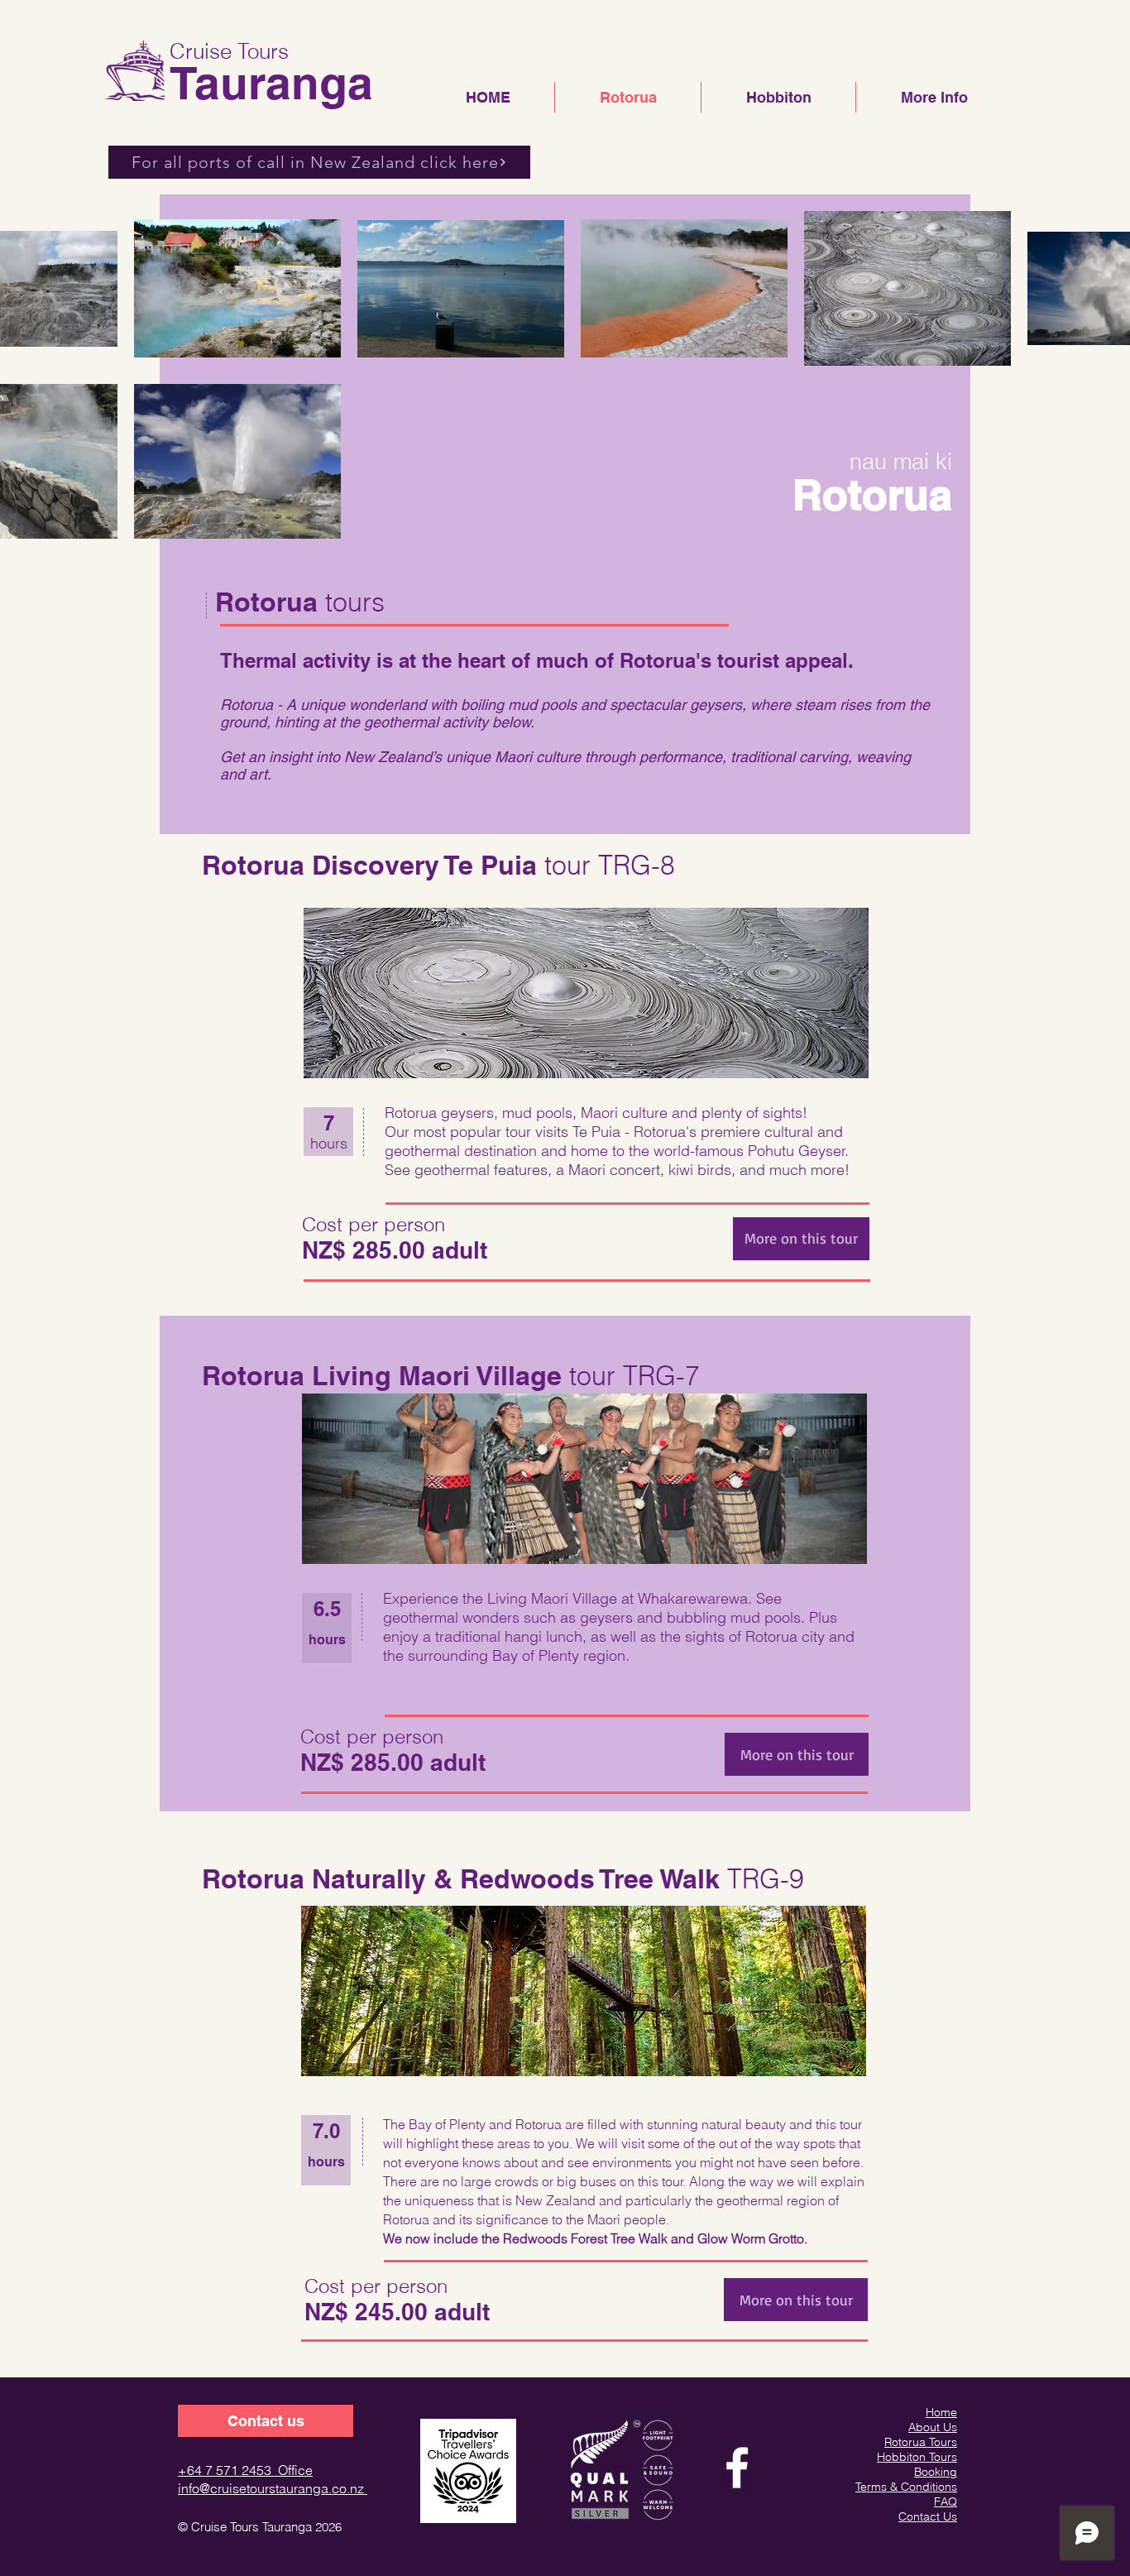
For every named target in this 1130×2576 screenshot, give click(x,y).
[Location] (746, 2520)
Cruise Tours (229, 51)
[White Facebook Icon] (737, 2468)
